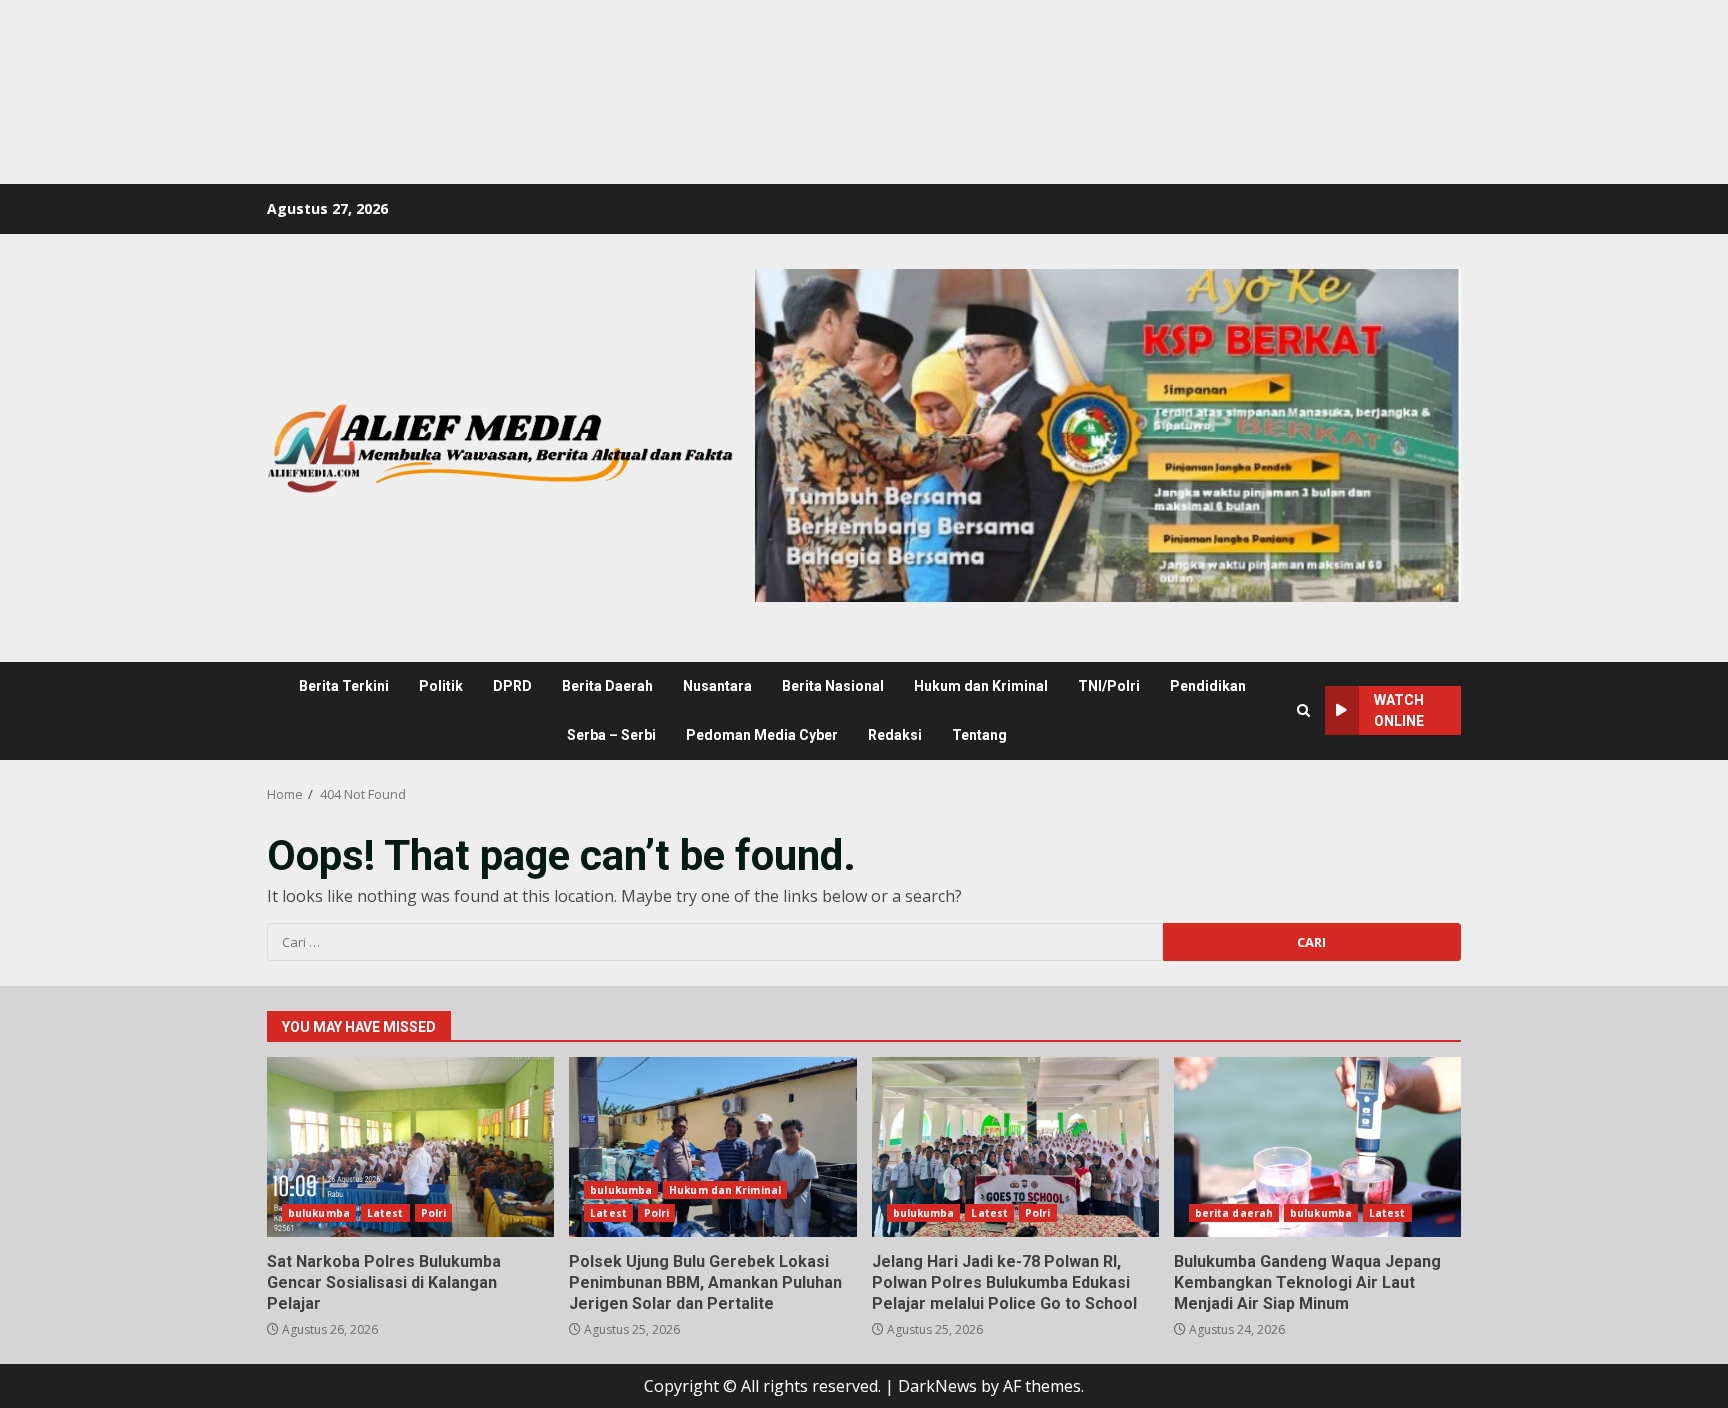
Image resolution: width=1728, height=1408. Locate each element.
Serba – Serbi (611, 735)
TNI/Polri (1109, 686)
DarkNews (937, 1386)
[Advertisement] (364, 45)
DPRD (512, 686)
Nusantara (717, 686)
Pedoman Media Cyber (762, 735)
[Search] (1303, 710)
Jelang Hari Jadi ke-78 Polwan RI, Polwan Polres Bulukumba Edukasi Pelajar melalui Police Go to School (1015, 1147)
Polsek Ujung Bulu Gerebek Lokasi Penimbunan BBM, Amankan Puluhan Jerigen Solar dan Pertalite (712, 1147)
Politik (441, 686)
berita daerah (1234, 1213)
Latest (385, 1213)
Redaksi (895, 735)
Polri (434, 1213)
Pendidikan (1208, 686)
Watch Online (1399, 710)
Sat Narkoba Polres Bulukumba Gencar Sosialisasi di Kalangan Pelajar (410, 1147)
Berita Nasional (833, 686)
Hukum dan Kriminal (981, 686)
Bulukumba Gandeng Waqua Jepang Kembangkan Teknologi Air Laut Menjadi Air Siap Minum (1317, 1147)
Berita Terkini (344, 686)
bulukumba (319, 1213)
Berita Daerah (607, 686)
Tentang (979, 735)
